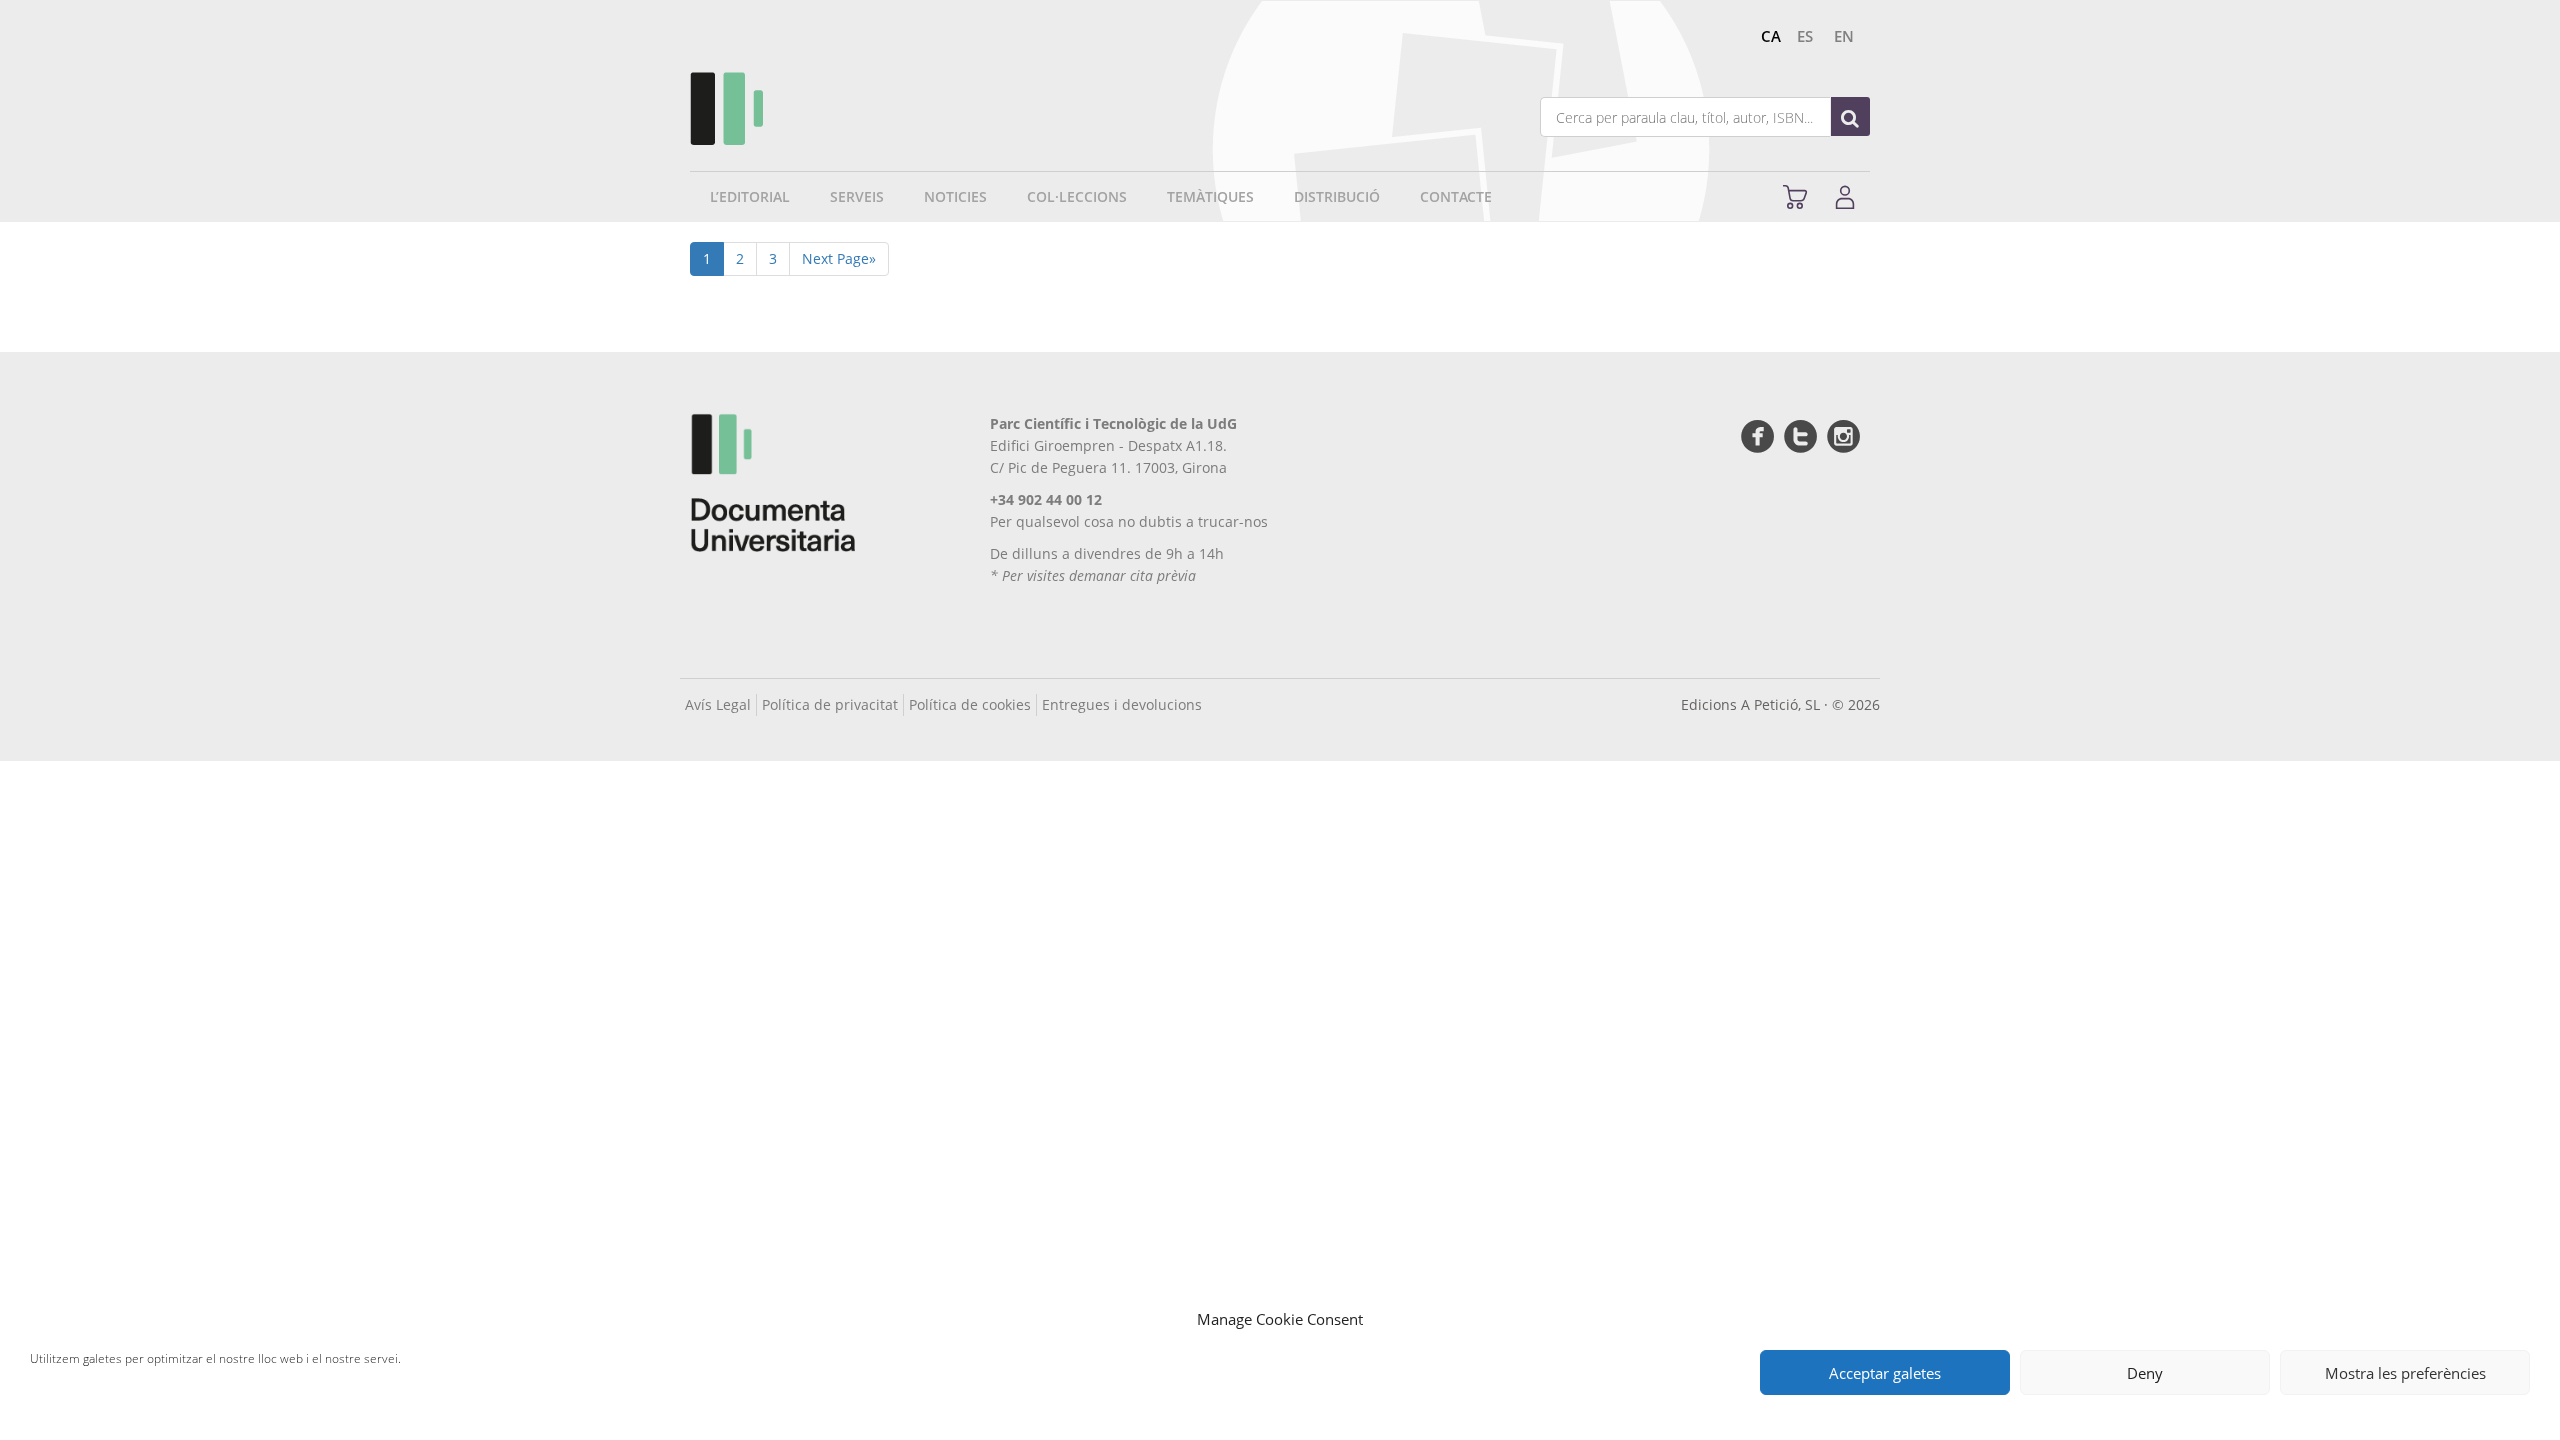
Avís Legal (718, 704)
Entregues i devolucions (1122, 704)
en (1844, 36)
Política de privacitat (830, 704)
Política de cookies (970, 704)
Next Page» (839, 258)
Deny (2145, 1373)
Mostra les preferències (2405, 1373)
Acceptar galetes (1885, 1373)
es (1805, 36)
